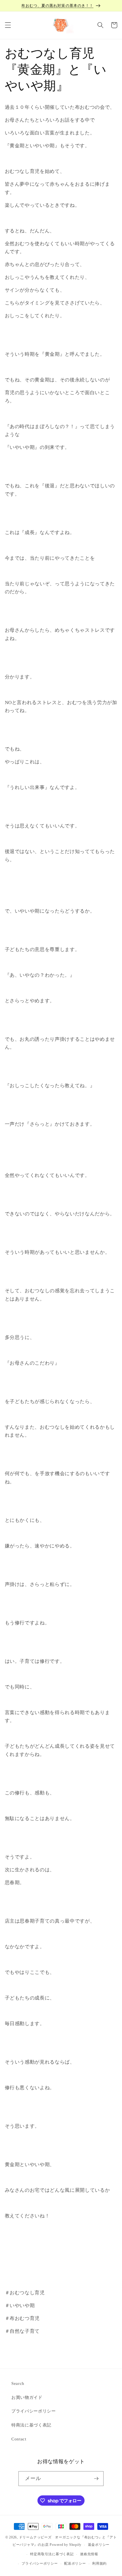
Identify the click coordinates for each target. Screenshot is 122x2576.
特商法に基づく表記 (31, 2425)
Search (18, 2383)
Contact (19, 2439)
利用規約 (99, 2563)
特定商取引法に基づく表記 (52, 2554)
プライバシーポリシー (34, 2411)
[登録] (96, 2479)
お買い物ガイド (27, 2397)
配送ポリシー (75, 2563)
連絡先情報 (89, 2554)
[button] (8, 25)
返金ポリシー (99, 2545)
